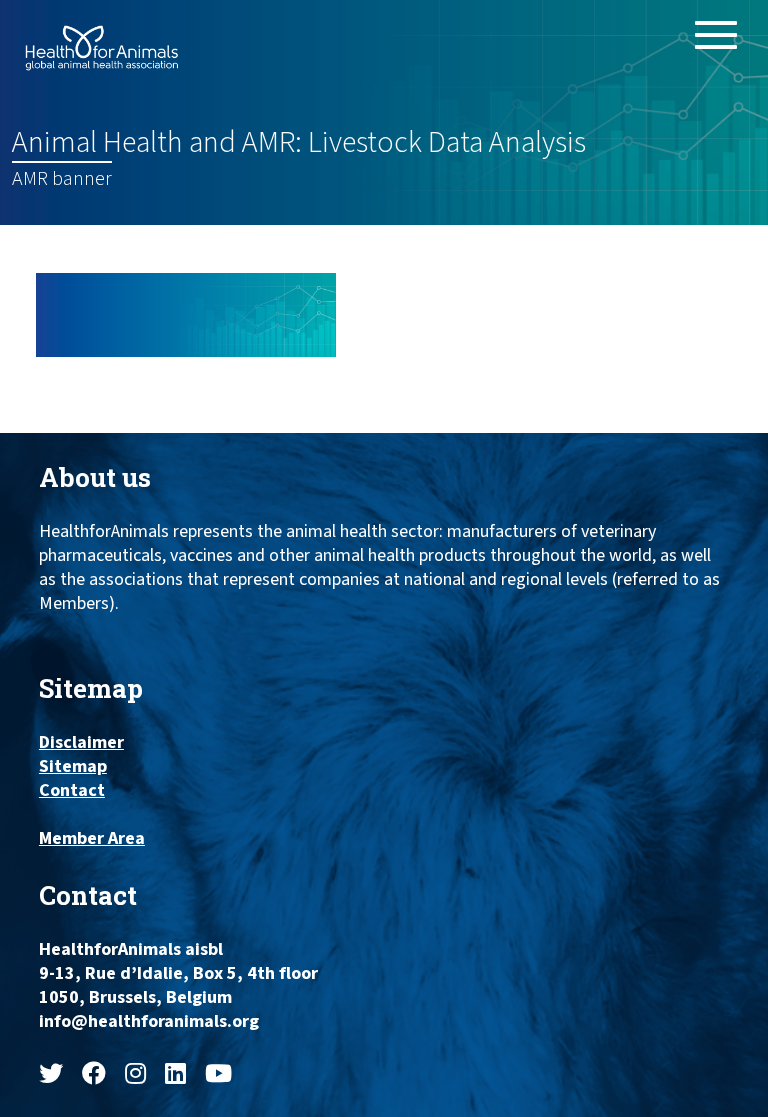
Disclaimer (81, 743)
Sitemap (73, 767)
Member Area (92, 839)
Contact (72, 791)
